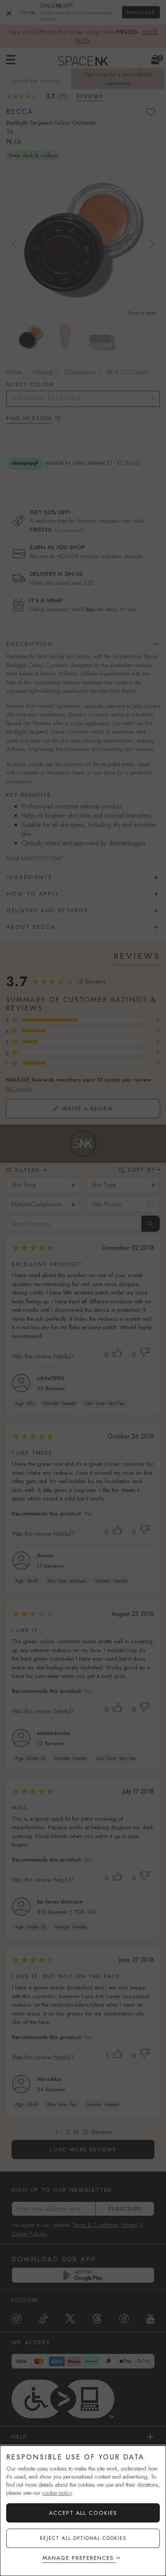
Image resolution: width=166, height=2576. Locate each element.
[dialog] (83, 2511)
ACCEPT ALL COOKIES (83, 2513)
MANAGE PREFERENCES (78, 2558)
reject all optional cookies (83, 2538)
